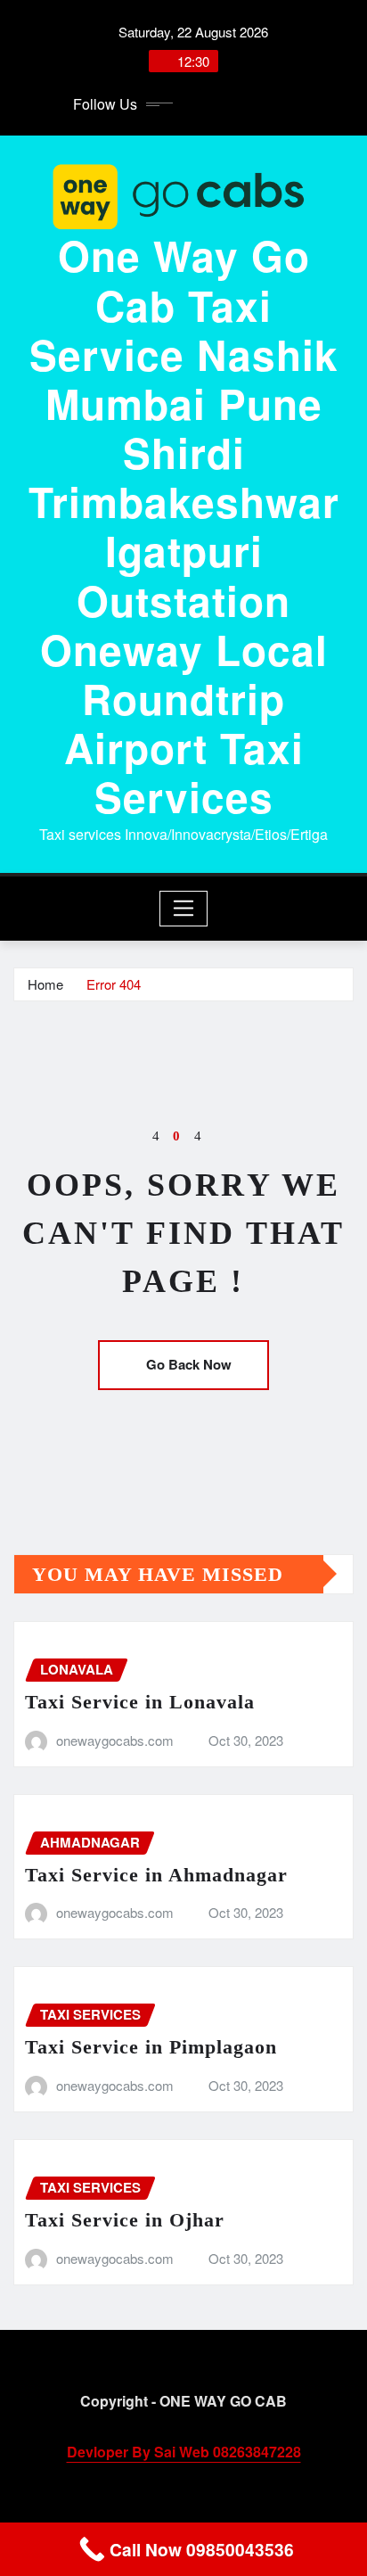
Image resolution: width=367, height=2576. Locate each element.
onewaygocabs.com (115, 1740)
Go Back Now (189, 1364)
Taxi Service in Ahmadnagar (156, 1875)
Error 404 (114, 984)
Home (45, 984)
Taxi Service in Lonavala (140, 1702)
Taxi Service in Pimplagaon (151, 2047)
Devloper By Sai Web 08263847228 (184, 2452)
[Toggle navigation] (184, 909)
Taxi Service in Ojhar (125, 2220)
